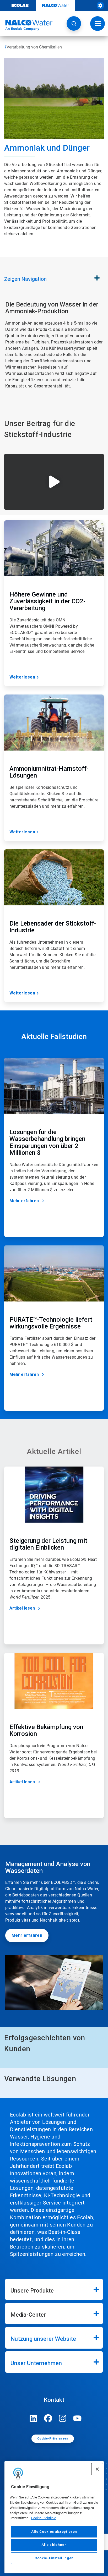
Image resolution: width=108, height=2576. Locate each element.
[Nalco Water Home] (26, 25)
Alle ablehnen (54, 2545)
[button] (74, 23)
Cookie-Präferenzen (53, 2439)
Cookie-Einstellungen (54, 2558)
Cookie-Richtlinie (44, 2518)
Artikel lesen (22, 1608)
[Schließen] (97, 2469)
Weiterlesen (22, 677)
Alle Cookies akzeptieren (54, 2532)
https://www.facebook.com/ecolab (48, 2418)
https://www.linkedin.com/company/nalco (33, 2418)
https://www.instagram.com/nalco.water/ (63, 2418)
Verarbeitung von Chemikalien (34, 47)
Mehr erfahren (24, 1201)
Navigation (25, 279)
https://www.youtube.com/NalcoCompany (77, 2418)
